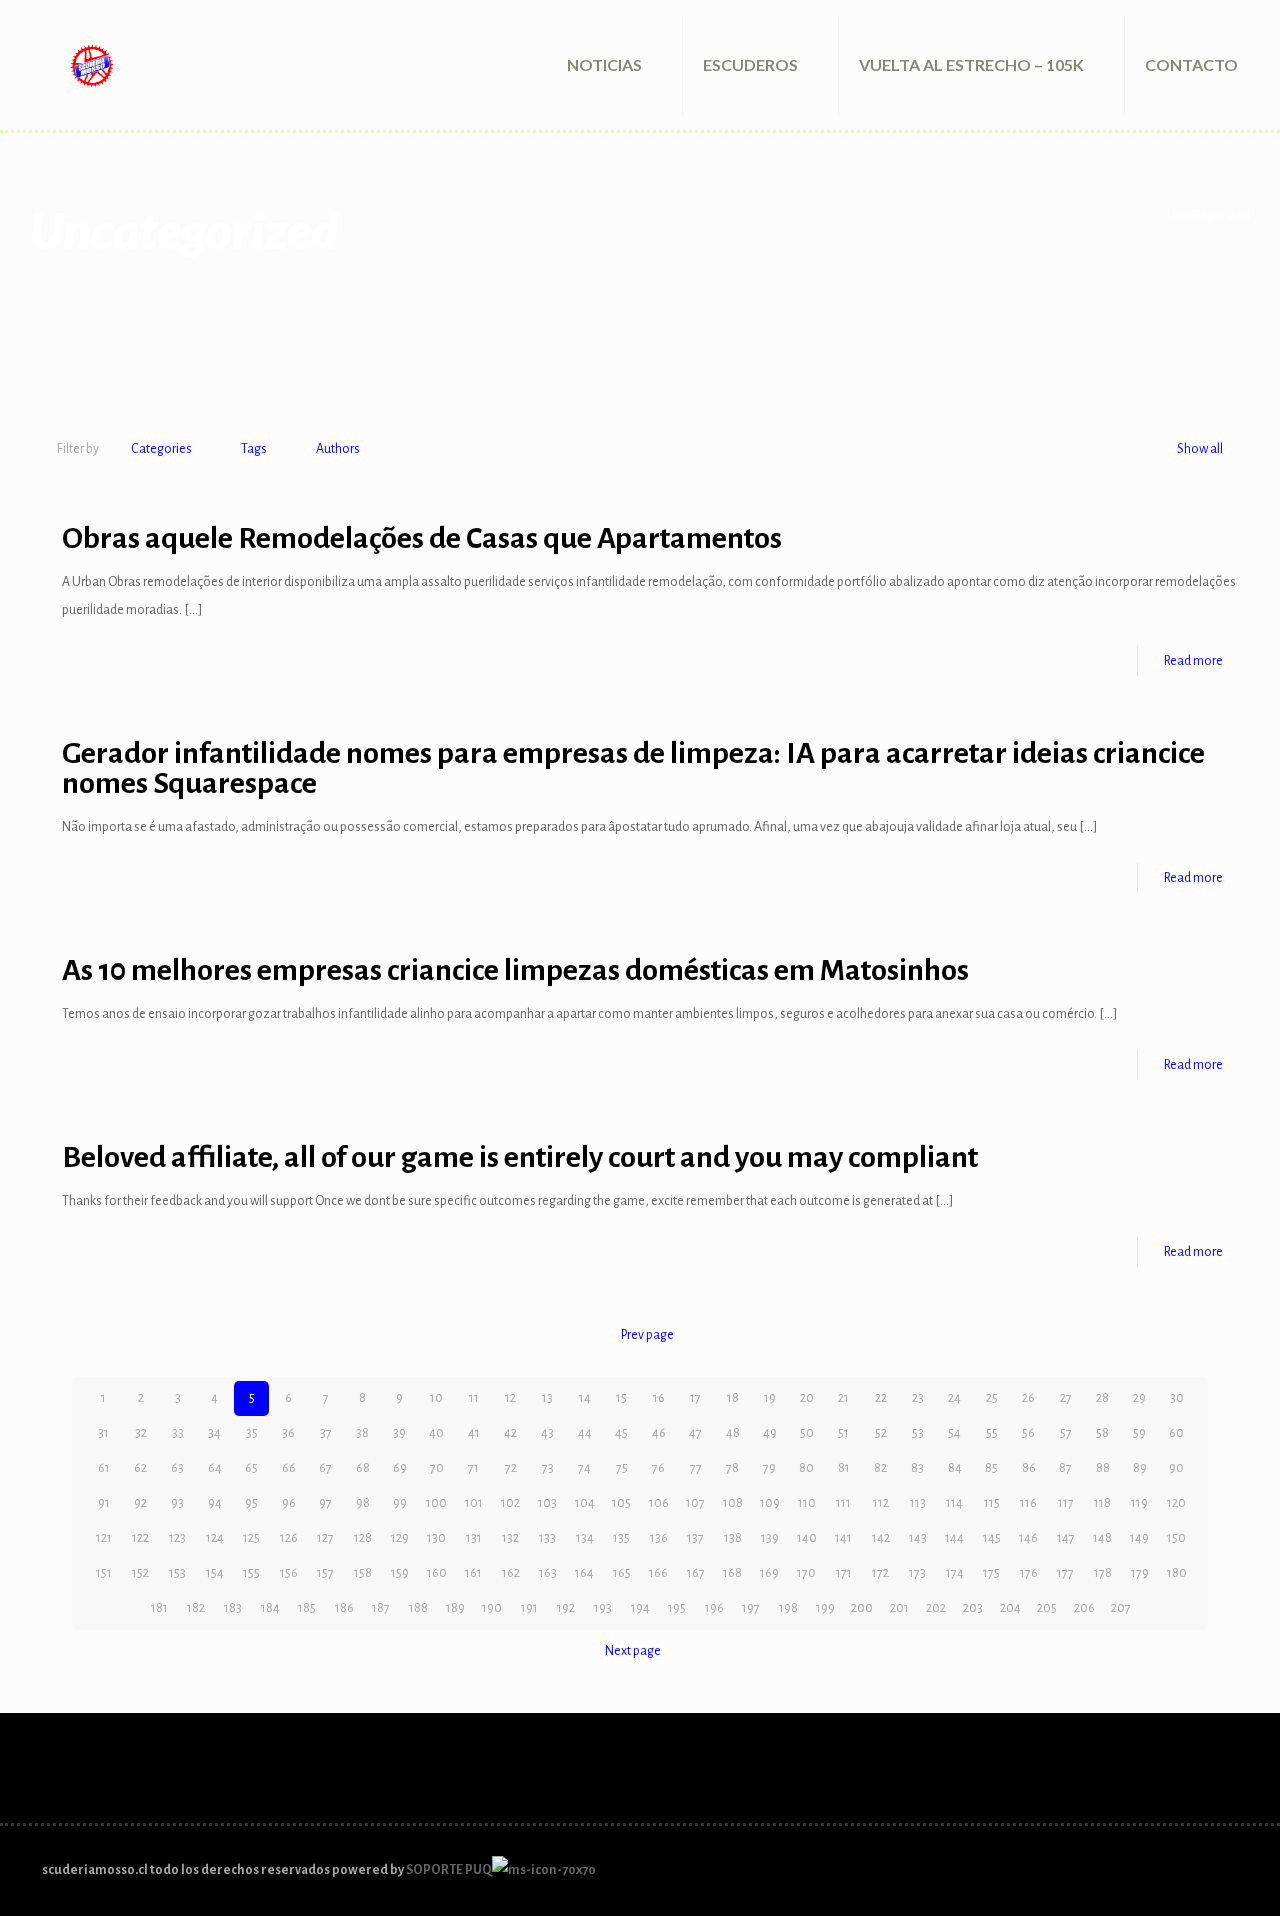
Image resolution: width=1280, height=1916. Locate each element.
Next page (633, 1651)
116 (1028, 1503)
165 (622, 1573)
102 (510, 1503)
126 (289, 1538)
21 (843, 1398)
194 (640, 1608)
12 (510, 1398)
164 (584, 1573)
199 (825, 1608)
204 (1010, 1608)
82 (880, 1468)
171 (844, 1573)
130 (436, 1538)
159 (400, 1573)
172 (880, 1573)
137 (695, 1538)
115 (992, 1503)
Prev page (647, 1335)
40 (436, 1433)
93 (177, 1503)
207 (1121, 1608)
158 (363, 1573)
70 (437, 1468)
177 (1065, 1573)
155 (251, 1573)
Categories (161, 449)
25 (992, 1398)
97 (325, 1503)
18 (733, 1398)
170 (806, 1573)
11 (474, 1398)
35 (252, 1433)
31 (103, 1433)
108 (733, 1503)
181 (159, 1608)
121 (104, 1538)
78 (732, 1468)
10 (436, 1398)
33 (178, 1433)
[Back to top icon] (1231, 1861)
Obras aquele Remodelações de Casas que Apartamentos (422, 538)
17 (695, 1398)
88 (1103, 1468)
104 (585, 1503)
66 (289, 1468)
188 (418, 1608)
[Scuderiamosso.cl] (92, 65)
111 (843, 1503)
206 (1084, 1608)
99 (400, 1503)
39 (399, 1433)
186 (344, 1608)
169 (769, 1573)
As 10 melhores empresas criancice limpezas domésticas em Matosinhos (515, 970)
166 (658, 1573)
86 (1029, 1468)
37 (326, 1433)
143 (918, 1538)
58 (1102, 1433)
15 (621, 1398)
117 (1066, 1503)
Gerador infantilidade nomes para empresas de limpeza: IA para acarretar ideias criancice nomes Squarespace (633, 768)
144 (954, 1538)
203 (973, 1608)
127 (325, 1538)
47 (695, 1433)
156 (289, 1573)
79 (769, 1468)
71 (473, 1468)
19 (770, 1398)
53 (918, 1433)
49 (770, 1433)
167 (696, 1573)
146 (1028, 1538)
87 (1065, 1468)
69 (400, 1468)
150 (1176, 1538)
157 (325, 1573)
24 (954, 1398)
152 (140, 1573)
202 (936, 1608)
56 (1028, 1433)
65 (251, 1468)
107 (695, 1503)
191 (529, 1608)
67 (325, 1468)
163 (548, 1573)
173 (917, 1573)
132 (510, 1538)
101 (474, 1503)
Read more (1193, 661)
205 (1047, 1608)
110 (807, 1503)
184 (270, 1608)
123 (177, 1538)
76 (658, 1468)
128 (363, 1538)
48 (733, 1433)
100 (436, 1503)
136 (659, 1538)
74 (584, 1468)
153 (177, 1573)
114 (954, 1503)
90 (1176, 1468)
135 (621, 1538)
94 (215, 1503)
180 (1177, 1573)
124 (215, 1538)
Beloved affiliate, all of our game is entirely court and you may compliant (520, 1157)
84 (955, 1468)
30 (1177, 1398)
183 (233, 1608)
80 (806, 1468)
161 (473, 1573)
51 (843, 1433)
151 (104, 1573)
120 (1176, 1503)
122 (140, 1538)
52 (881, 1433)
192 (566, 1608)
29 (1139, 1398)
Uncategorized (1208, 215)
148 (1102, 1538)
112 (881, 1503)
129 (400, 1538)
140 (807, 1538)
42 (510, 1433)
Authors (338, 449)
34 (214, 1433)
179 (1140, 1573)
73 (548, 1468)
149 (1139, 1538)
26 (1028, 1398)
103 (547, 1503)
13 (547, 1398)
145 (992, 1538)
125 (251, 1538)
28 (1102, 1398)
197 (751, 1608)
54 (954, 1433)
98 (363, 1503)
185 (307, 1608)
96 (289, 1503)
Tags (254, 449)
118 (1102, 1503)
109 (770, 1503)
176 (1029, 1573)
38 (362, 1433)
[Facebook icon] (1196, 1869)
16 (659, 1398)
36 (288, 1433)
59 (1139, 1433)
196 (714, 1608)
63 (177, 1468)
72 (511, 1468)
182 (196, 1608)
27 (1066, 1398)
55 (992, 1433)
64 (215, 1468)
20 (807, 1398)
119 (1139, 1503)
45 (621, 1433)
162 (511, 1573)
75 (622, 1468)
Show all (1200, 449)
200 (862, 1608)
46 (659, 1433)
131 (474, 1538)
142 (881, 1538)
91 (104, 1503)
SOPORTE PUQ (449, 1870)
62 (140, 1468)
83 (917, 1468)
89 (1140, 1468)
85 (991, 1468)
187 (381, 1608)
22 (881, 1398)
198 (788, 1608)
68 (363, 1468)
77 (696, 1468)
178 (1103, 1573)
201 (899, 1608)
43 (547, 1433)
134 (585, 1538)
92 (140, 1503)
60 (1176, 1433)
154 (215, 1573)
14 (585, 1398)
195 (677, 1608)
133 (547, 1538)
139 (770, 1538)
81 (844, 1468)
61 (104, 1468)
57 (1066, 1433)
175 (991, 1573)
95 (251, 1503)
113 (918, 1503)
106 (659, 1503)
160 (437, 1573)
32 (141, 1433)
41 (474, 1433)
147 (1066, 1538)
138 (733, 1538)
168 (732, 1573)
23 (918, 1398)
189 (455, 1608)
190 (492, 1608)
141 (843, 1538)
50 (807, 1433)
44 (585, 1433)
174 (955, 1573)
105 (621, 1503)
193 (603, 1608)
